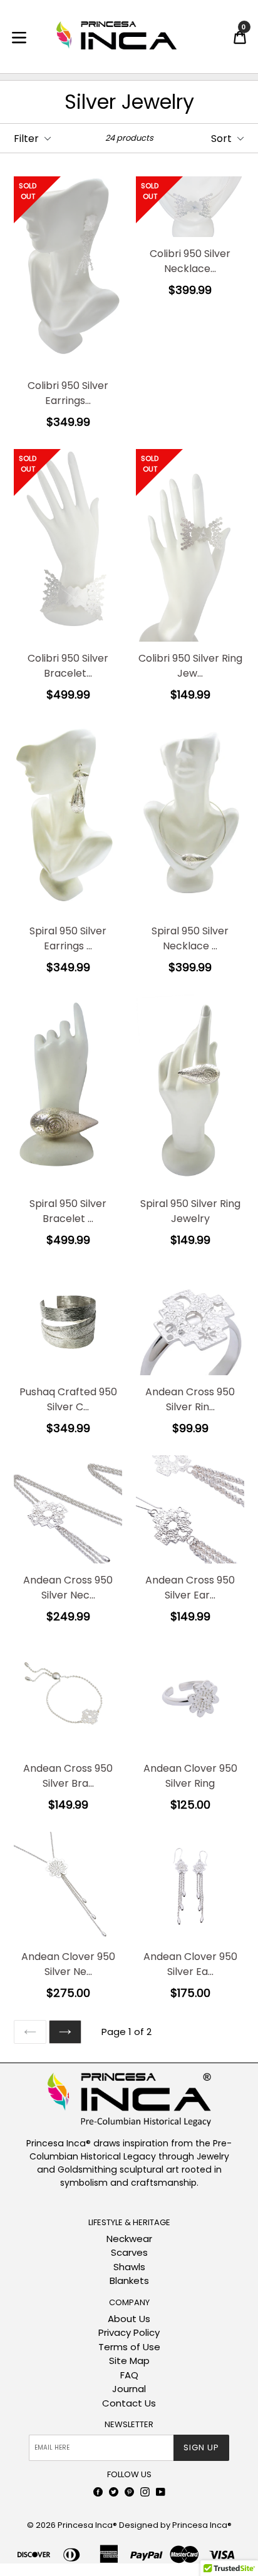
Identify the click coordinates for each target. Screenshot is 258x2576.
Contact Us (129, 2403)
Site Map (129, 2361)
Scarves (129, 2252)
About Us (129, 2319)
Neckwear (129, 2239)
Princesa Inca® (87, 2525)
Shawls (129, 2267)
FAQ (129, 2375)
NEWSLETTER (129, 2425)
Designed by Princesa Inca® (175, 2525)
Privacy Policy (129, 2332)
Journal (129, 2389)
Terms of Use (129, 2347)
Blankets (129, 2281)
